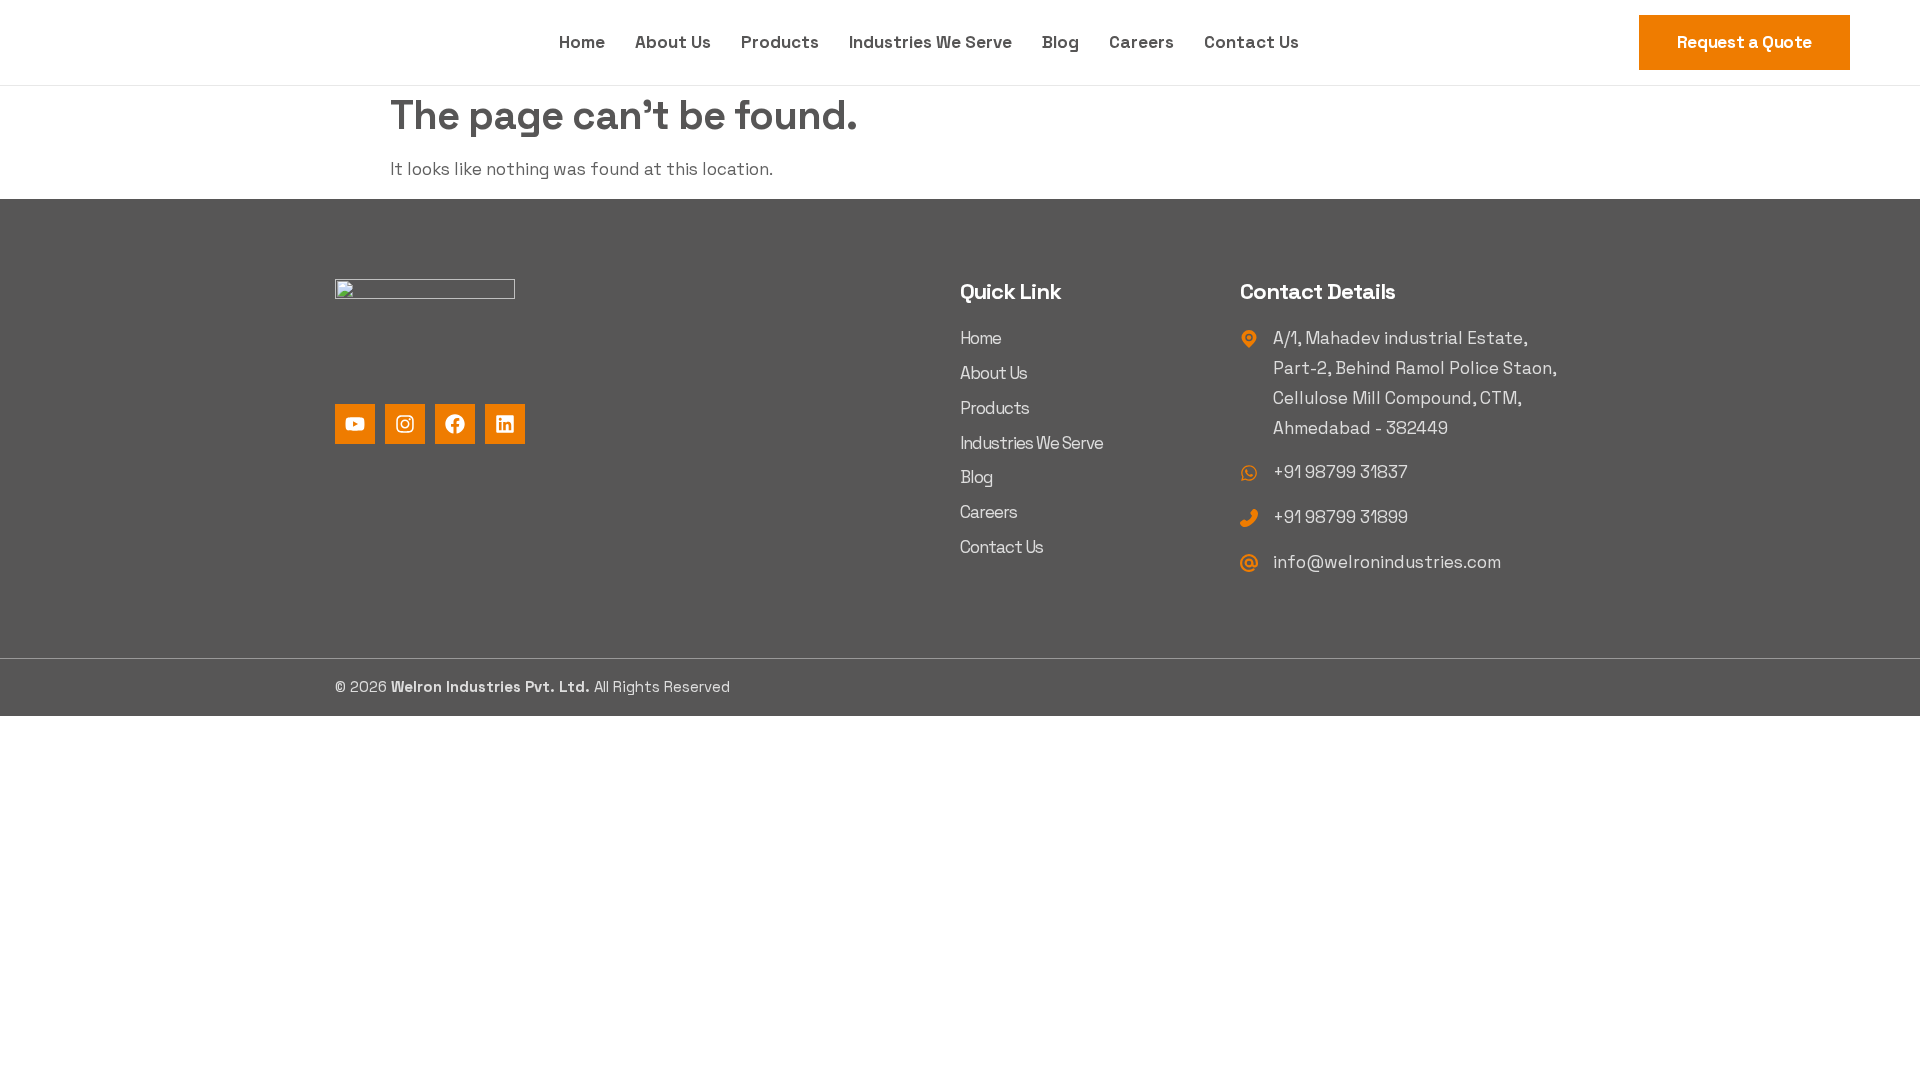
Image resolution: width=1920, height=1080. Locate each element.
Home (582, 42)
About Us (673, 42)
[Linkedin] (505, 424)
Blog (1060, 42)
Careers (1141, 42)
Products (780, 42)
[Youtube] (355, 424)
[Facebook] (455, 424)
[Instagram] (405, 424)
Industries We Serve (930, 42)
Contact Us (1251, 42)
